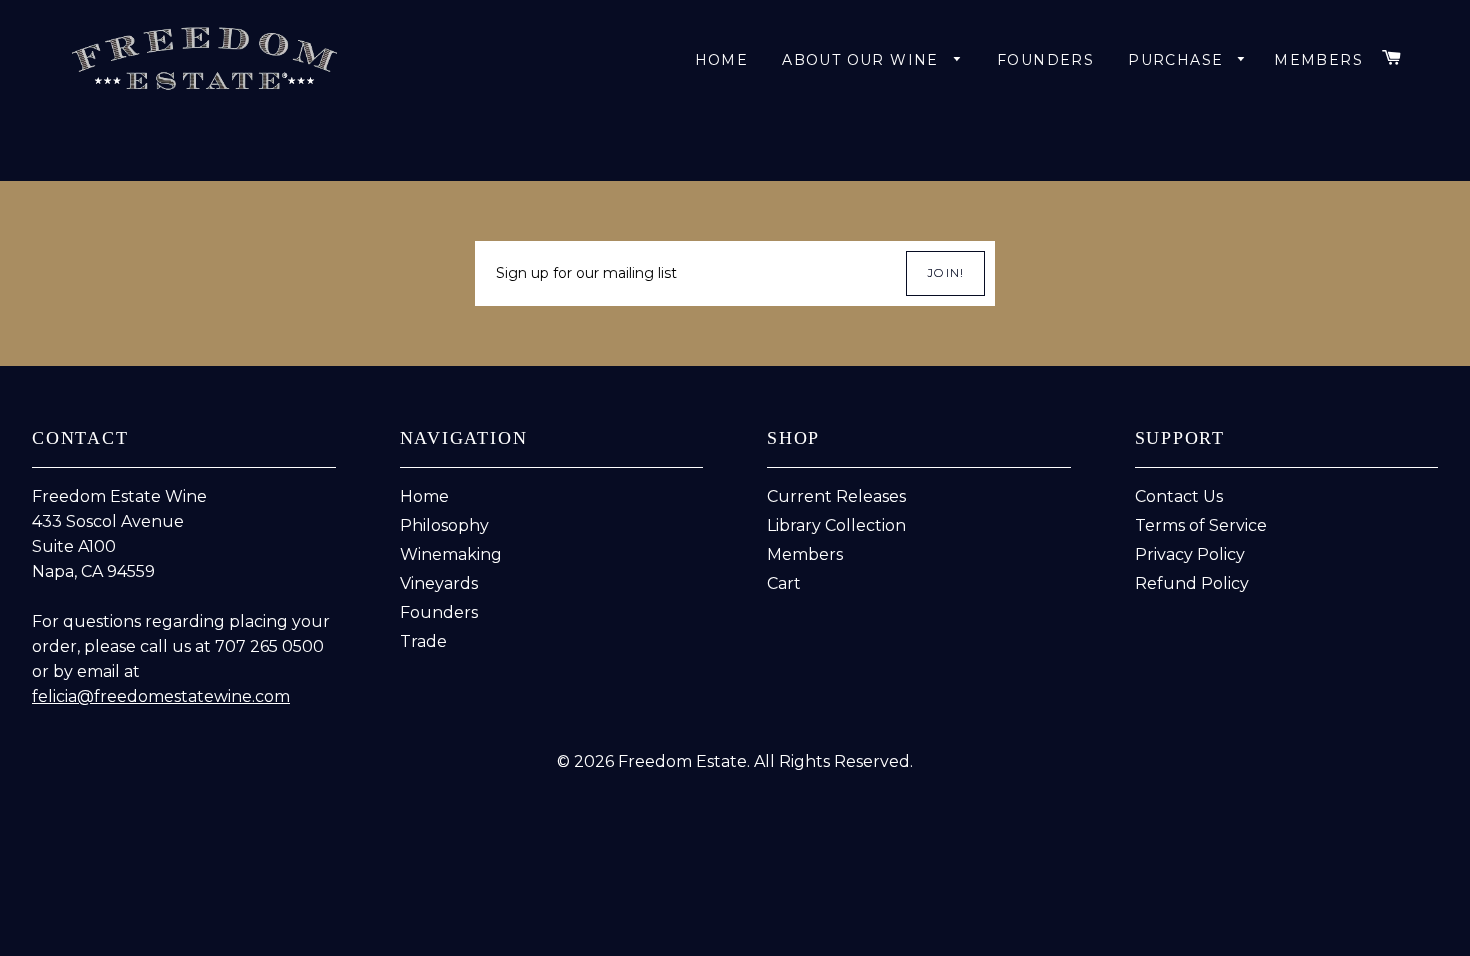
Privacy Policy (1190, 554)
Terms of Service (1201, 525)
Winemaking (451, 554)
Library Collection (836, 525)
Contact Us (1179, 496)
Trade (423, 641)
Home (722, 60)
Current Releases (836, 496)
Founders (1045, 60)
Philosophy (444, 525)
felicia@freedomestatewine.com (161, 696)
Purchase (1178, 60)
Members (805, 554)
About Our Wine (863, 60)
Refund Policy (1192, 583)
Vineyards (439, 583)
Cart (784, 583)
